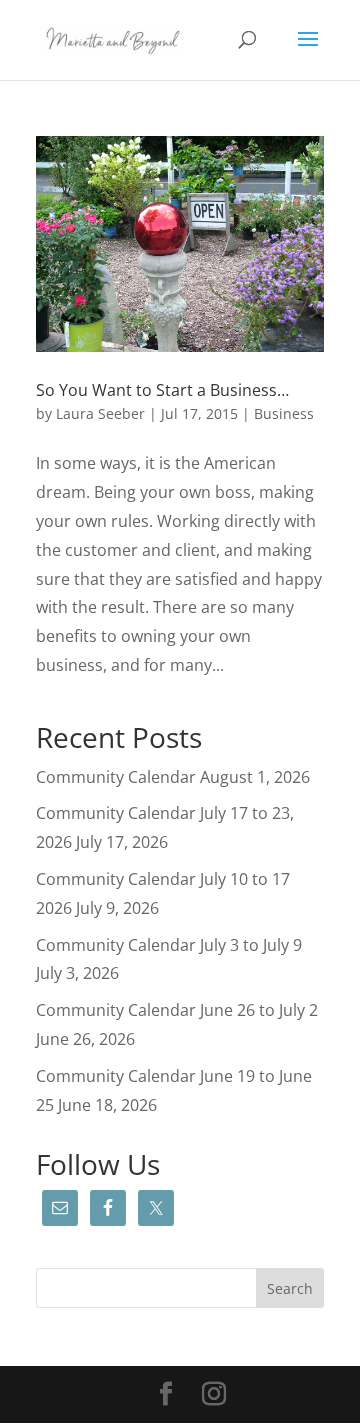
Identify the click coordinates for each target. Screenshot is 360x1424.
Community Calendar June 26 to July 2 (177, 1010)
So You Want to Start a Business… (162, 390)
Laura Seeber (100, 413)
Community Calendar (116, 777)
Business (284, 413)
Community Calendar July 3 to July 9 (169, 945)
